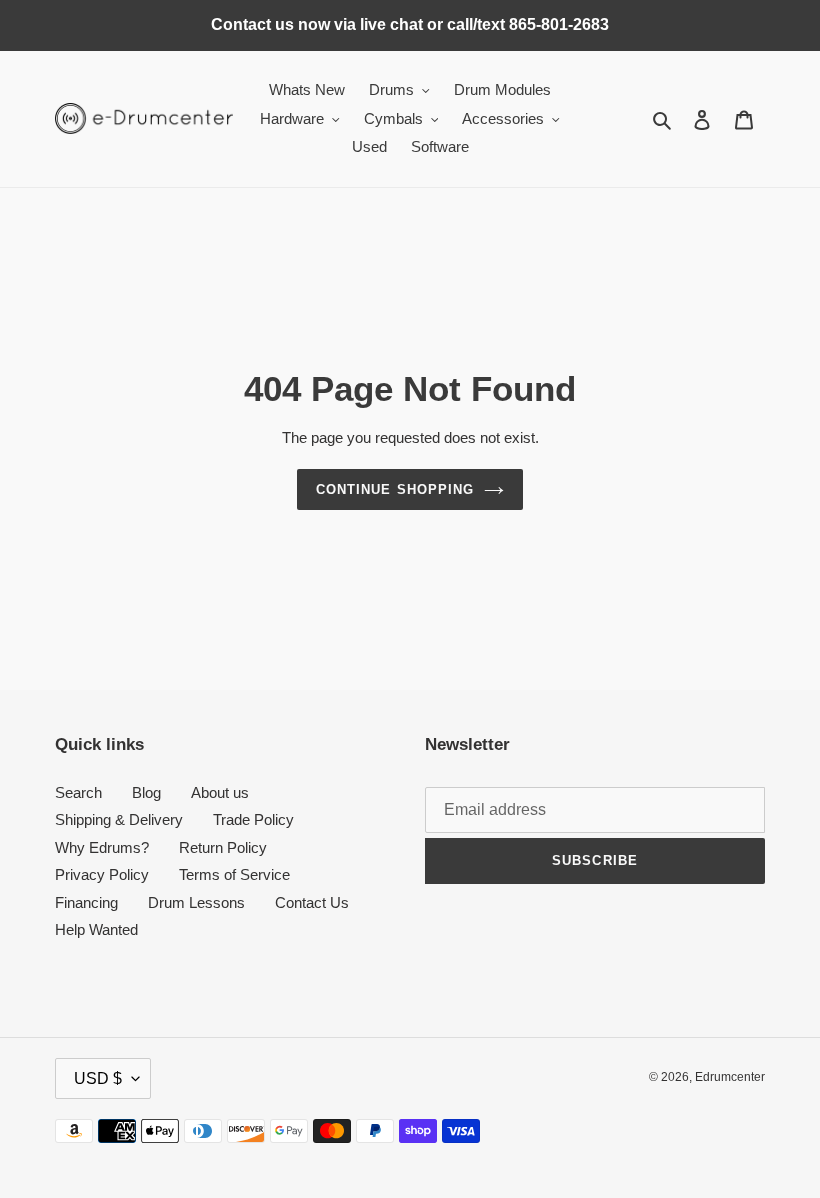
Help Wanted (96, 929)
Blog (146, 792)
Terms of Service (234, 874)
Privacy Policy (102, 874)
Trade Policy (253, 819)
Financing (86, 902)
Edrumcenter (730, 1077)
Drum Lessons (196, 902)
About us (220, 792)
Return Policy (223, 847)
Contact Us (312, 902)
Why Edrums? (102, 847)
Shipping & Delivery (119, 819)
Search (78, 792)
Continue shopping (395, 489)
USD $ (98, 1078)
